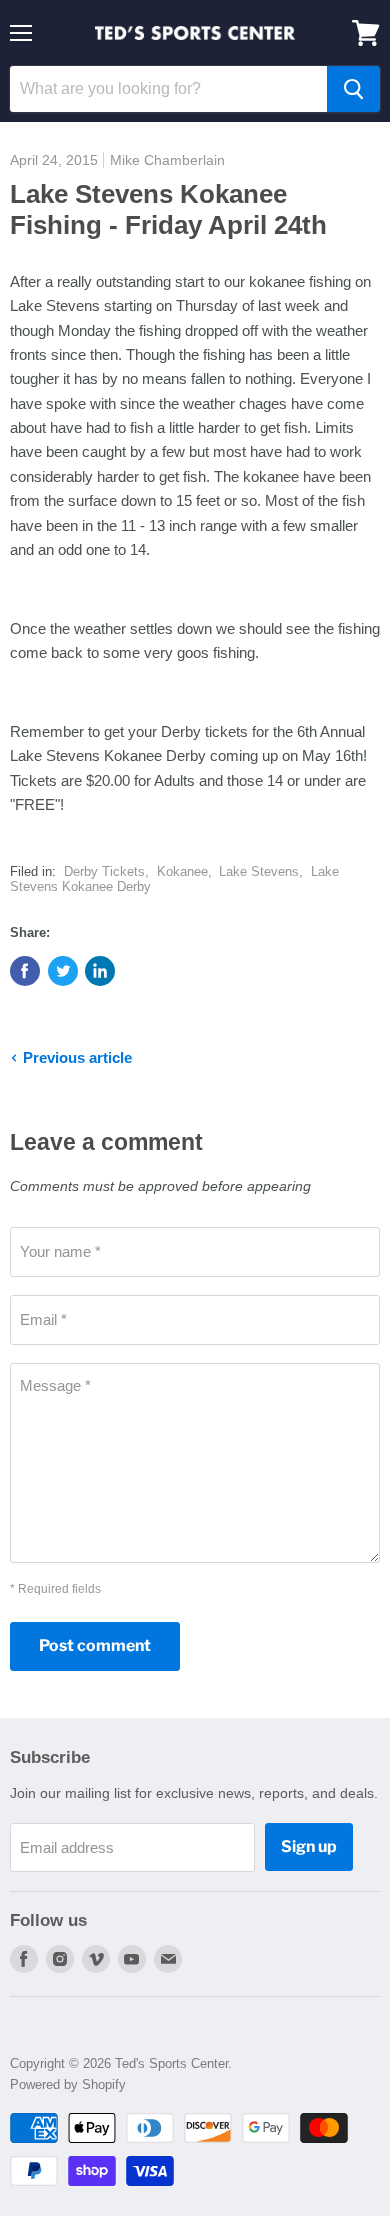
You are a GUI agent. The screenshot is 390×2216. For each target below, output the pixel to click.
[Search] (353, 89)
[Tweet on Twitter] (63, 971)
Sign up (309, 1846)
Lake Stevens (259, 871)
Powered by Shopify (68, 2084)
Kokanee (182, 871)
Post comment (95, 1645)
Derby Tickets (104, 871)
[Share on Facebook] (25, 971)
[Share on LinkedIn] (100, 971)
